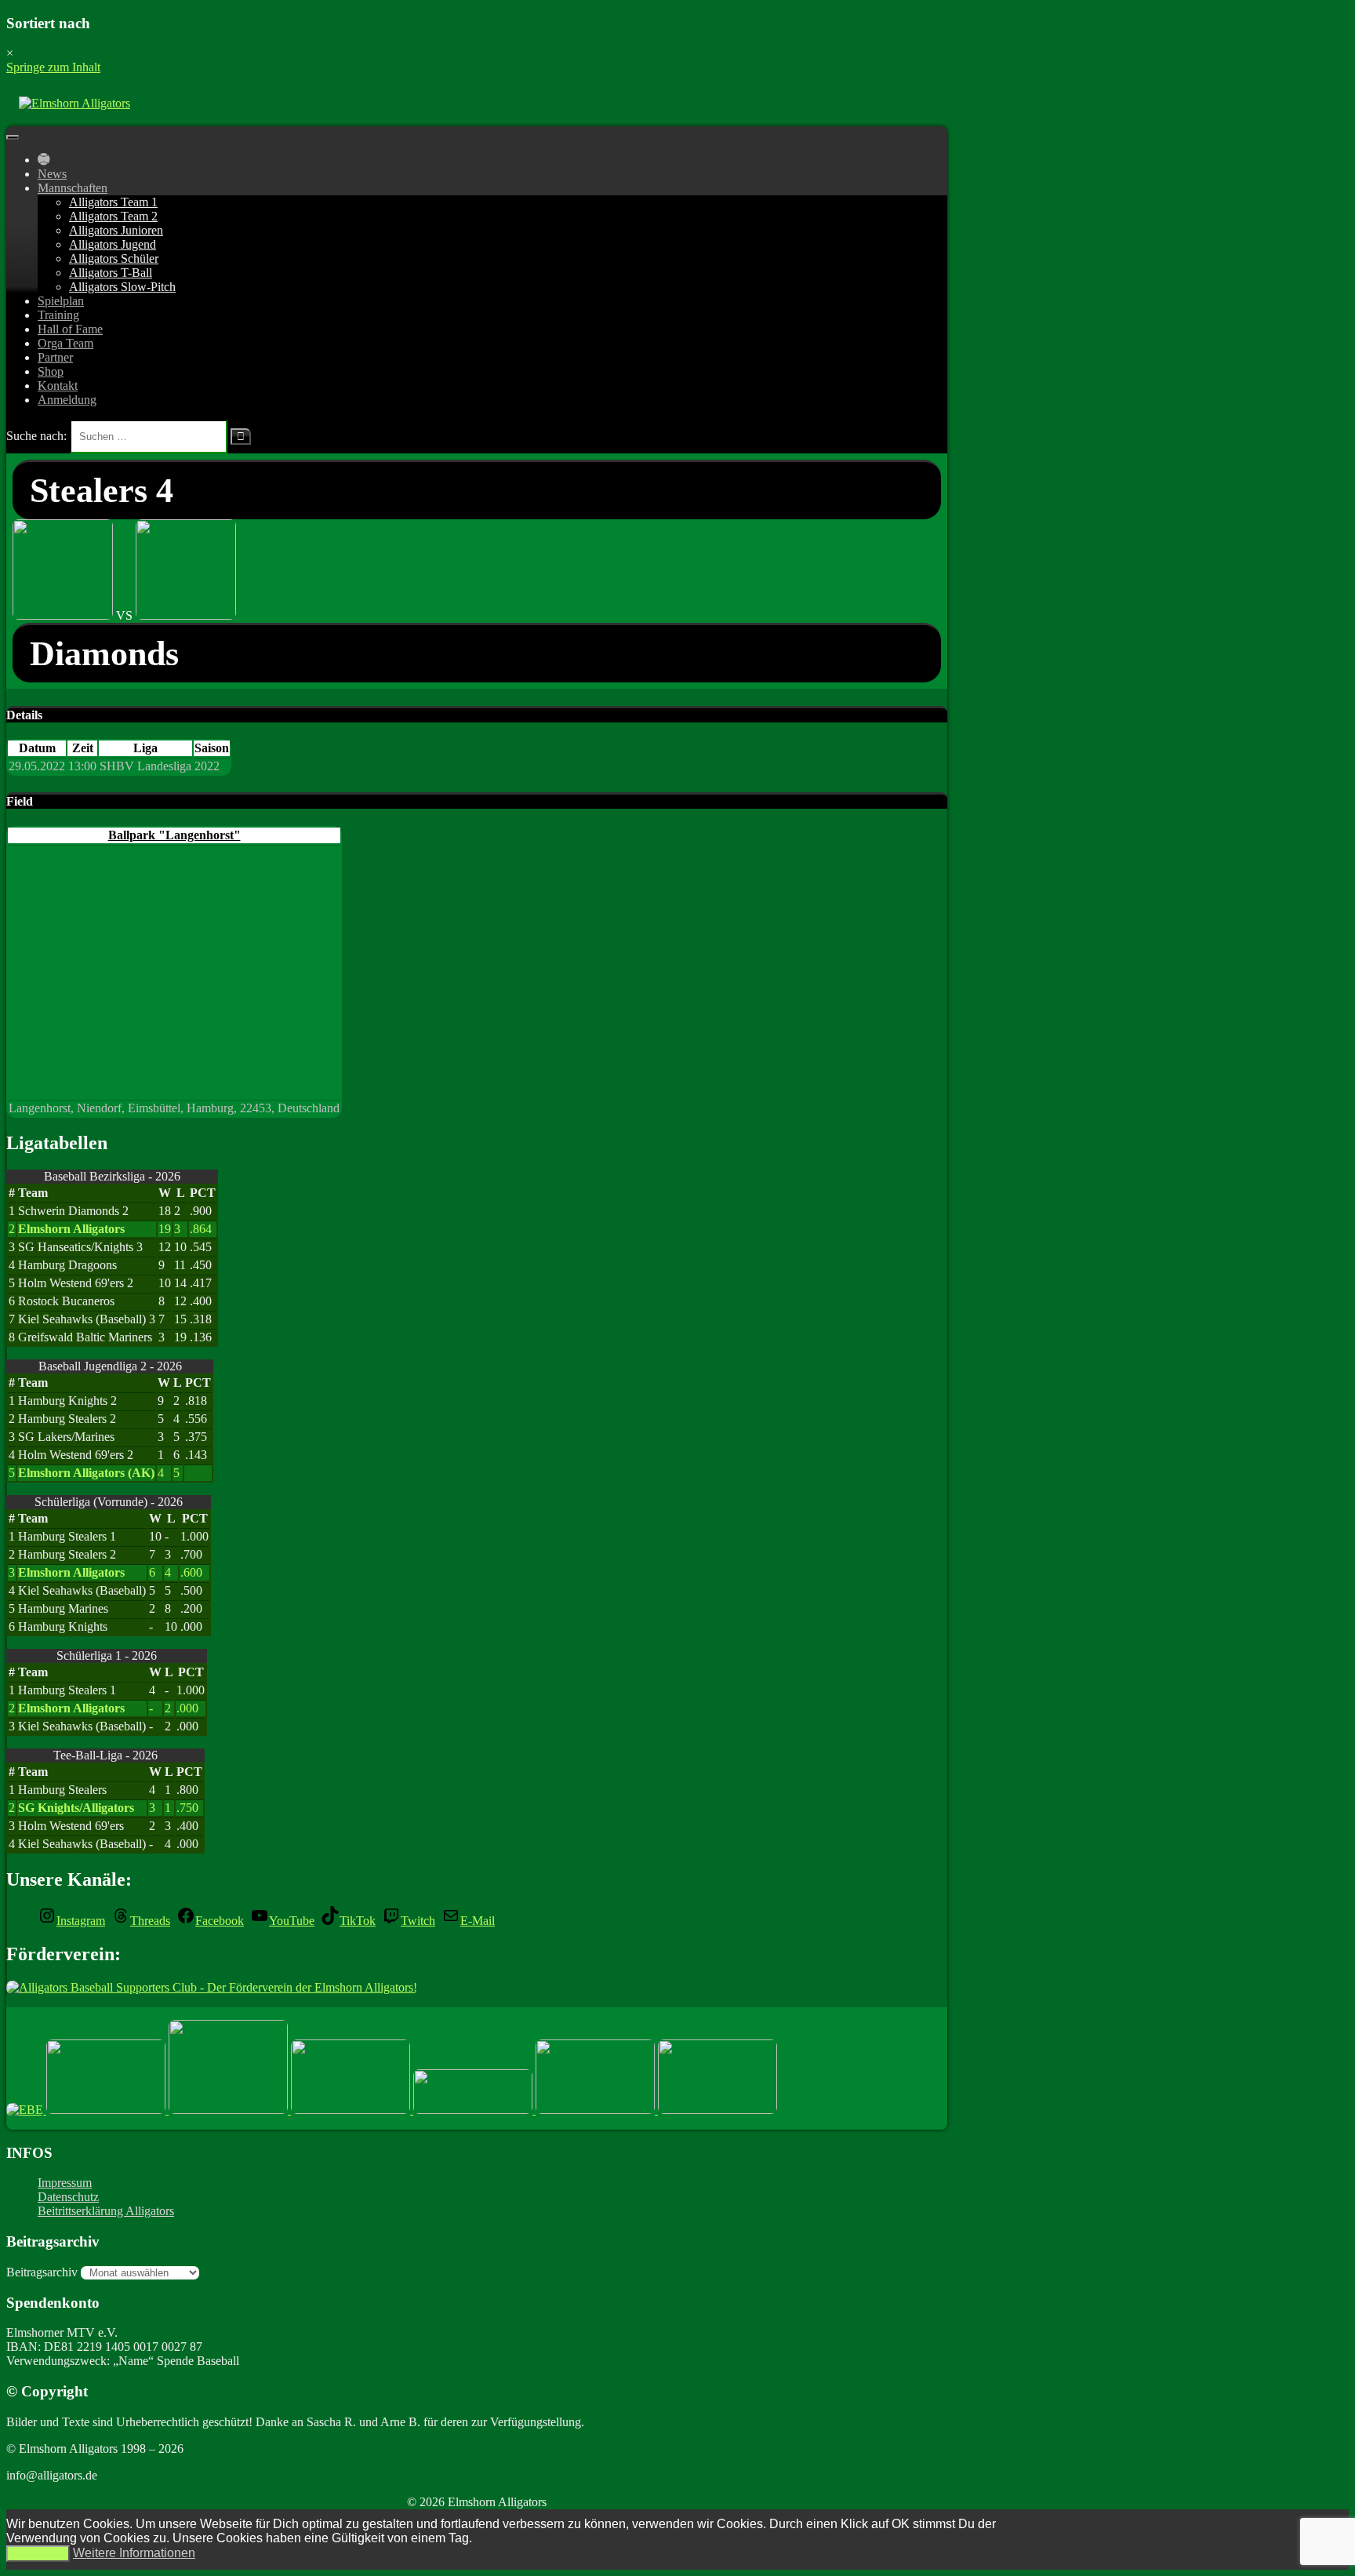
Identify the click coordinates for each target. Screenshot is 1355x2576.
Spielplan (61, 301)
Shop (51, 371)
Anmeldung (67, 400)
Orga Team (65, 343)
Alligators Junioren (116, 230)
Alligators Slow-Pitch (122, 287)
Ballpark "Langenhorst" (174, 835)
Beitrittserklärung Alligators (106, 2211)
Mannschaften (73, 188)
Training (58, 315)
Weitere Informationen (134, 2553)
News (52, 174)
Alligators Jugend (113, 244)
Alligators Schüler (114, 258)
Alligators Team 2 (113, 216)
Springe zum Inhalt (53, 67)
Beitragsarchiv (42, 2272)
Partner (55, 357)
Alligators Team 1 (113, 202)
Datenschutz (68, 2197)
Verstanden (38, 2554)
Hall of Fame (70, 329)
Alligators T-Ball (111, 273)
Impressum (65, 2183)
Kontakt (58, 386)
